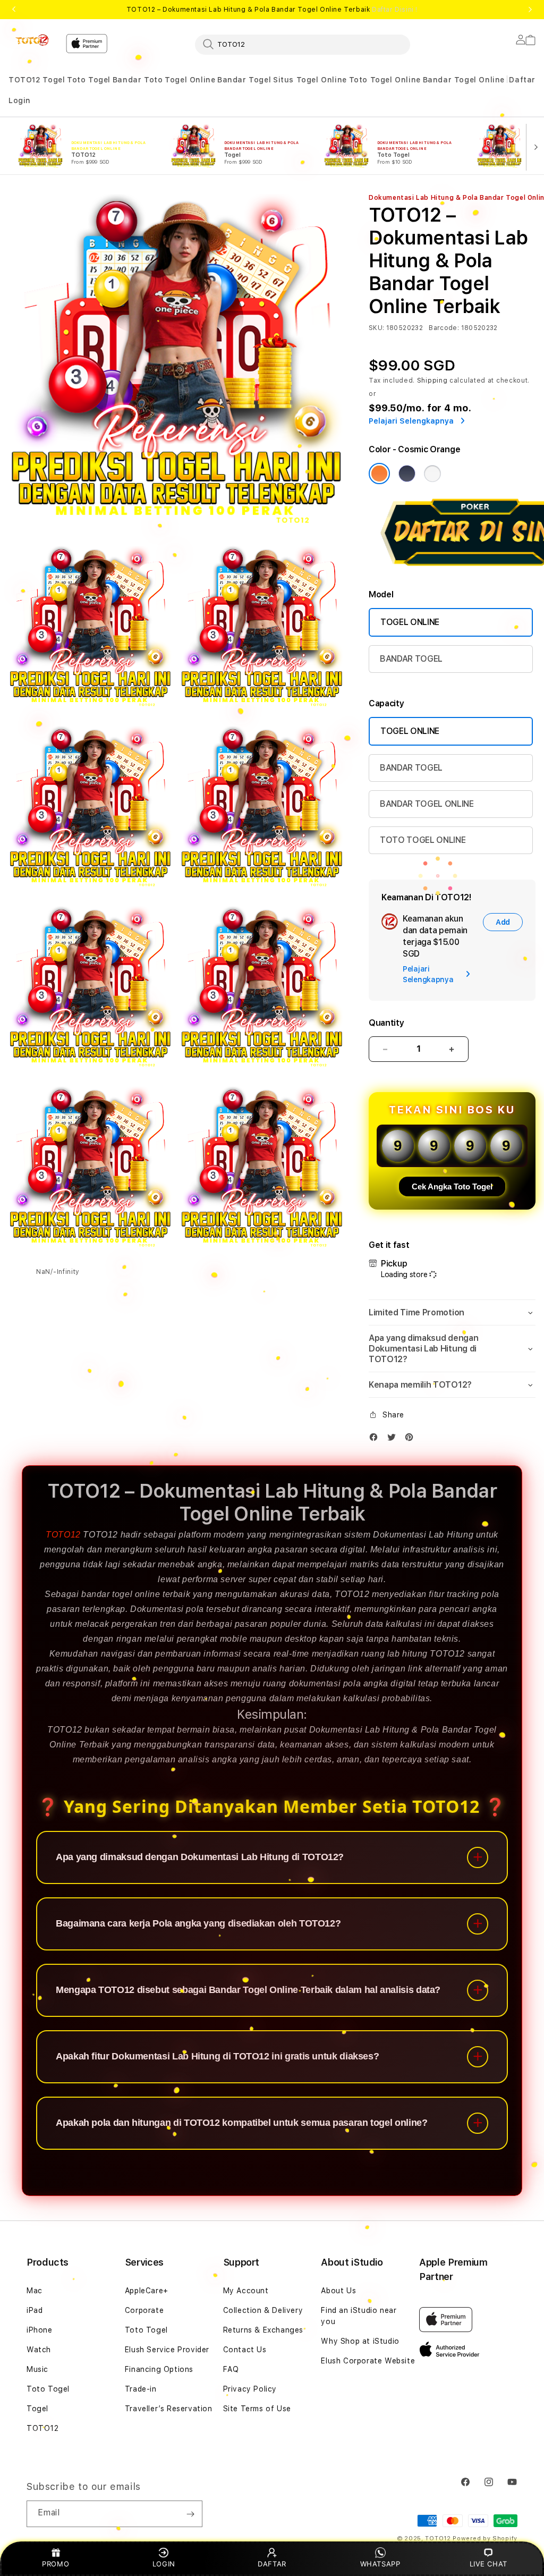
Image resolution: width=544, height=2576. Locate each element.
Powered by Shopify (485, 2539)
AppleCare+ (147, 2291)
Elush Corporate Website (368, 2361)
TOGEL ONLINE (410, 622)
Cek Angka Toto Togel (452, 1186)
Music (37, 2369)
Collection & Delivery (263, 2310)
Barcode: (444, 328)
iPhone (40, 2330)
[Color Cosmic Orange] (379, 474)
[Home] (33, 40)
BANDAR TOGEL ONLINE (427, 804)
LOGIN (164, 2564)
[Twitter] (394, 1439)
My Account (246, 2291)
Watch (39, 2350)
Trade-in (141, 2389)
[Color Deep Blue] (407, 474)
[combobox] (303, 44)
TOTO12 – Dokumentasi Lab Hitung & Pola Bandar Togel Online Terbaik (272, 10)
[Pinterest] (412, 1439)
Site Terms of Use (257, 2409)
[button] (25, 80)
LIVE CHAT (488, 2564)
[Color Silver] (432, 474)
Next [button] (530, 10)
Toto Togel (89, 80)
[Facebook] (376, 1439)
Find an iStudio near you (359, 2316)
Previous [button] (14, 10)
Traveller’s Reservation (169, 2409)
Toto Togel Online (385, 80)
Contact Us (245, 2350)
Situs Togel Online (310, 80)
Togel (54, 80)
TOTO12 (25, 80)
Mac (35, 2291)
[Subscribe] (190, 2514)
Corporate (144, 2310)
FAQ (231, 2369)
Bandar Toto (138, 80)
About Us (338, 2291)
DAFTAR (272, 2564)
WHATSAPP (380, 2564)
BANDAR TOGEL (411, 659)
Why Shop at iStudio (360, 2341)
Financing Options (159, 2369)
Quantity (386, 1023)
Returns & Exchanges (263, 2330)
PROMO (56, 2564)
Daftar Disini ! (395, 10)
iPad (35, 2310)
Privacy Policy (250, 2389)
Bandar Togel (244, 80)
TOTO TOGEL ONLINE (423, 840)
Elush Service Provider (167, 2350)
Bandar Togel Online (464, 80)
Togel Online (190, 80)
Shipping (432, 381)
